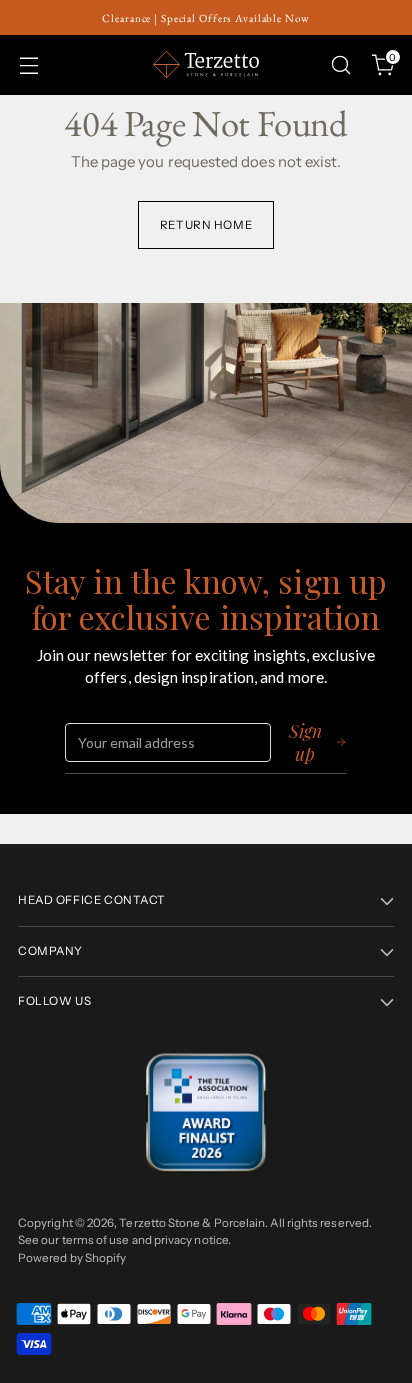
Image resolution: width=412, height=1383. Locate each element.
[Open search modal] (340, 64)
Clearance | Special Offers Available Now (205, 18)
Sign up (305, 742)
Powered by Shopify (72, 1258)
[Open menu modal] (28, 64)
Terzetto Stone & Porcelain (192, 1223)
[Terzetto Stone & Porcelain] (206, 64)
